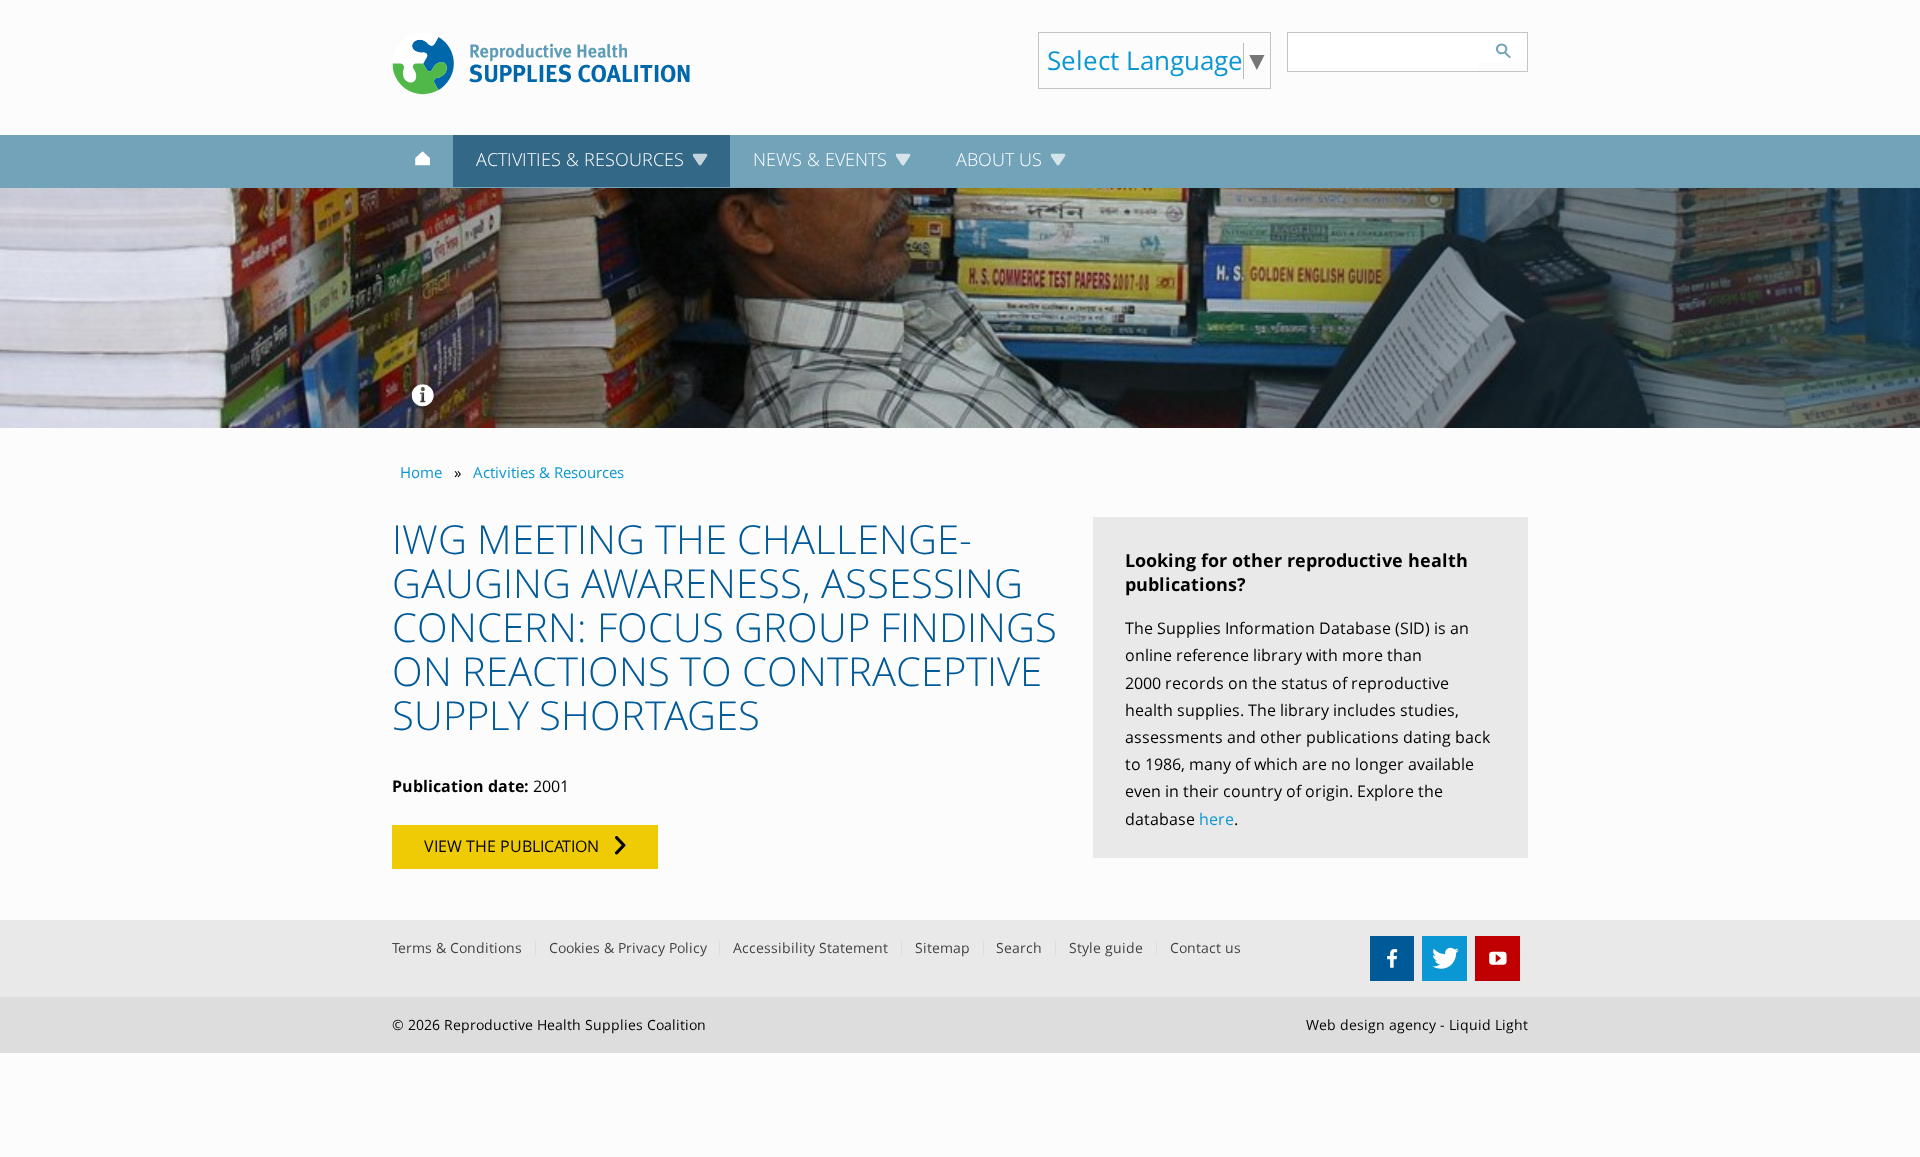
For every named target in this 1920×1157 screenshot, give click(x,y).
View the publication (511, 846)
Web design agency (1371, 1024)
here (1216, 819)
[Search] (1503, 48)
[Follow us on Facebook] (1392, 958)
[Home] (422, 162)
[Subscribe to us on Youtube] (1497, 958)
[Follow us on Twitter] (1444, 958)
